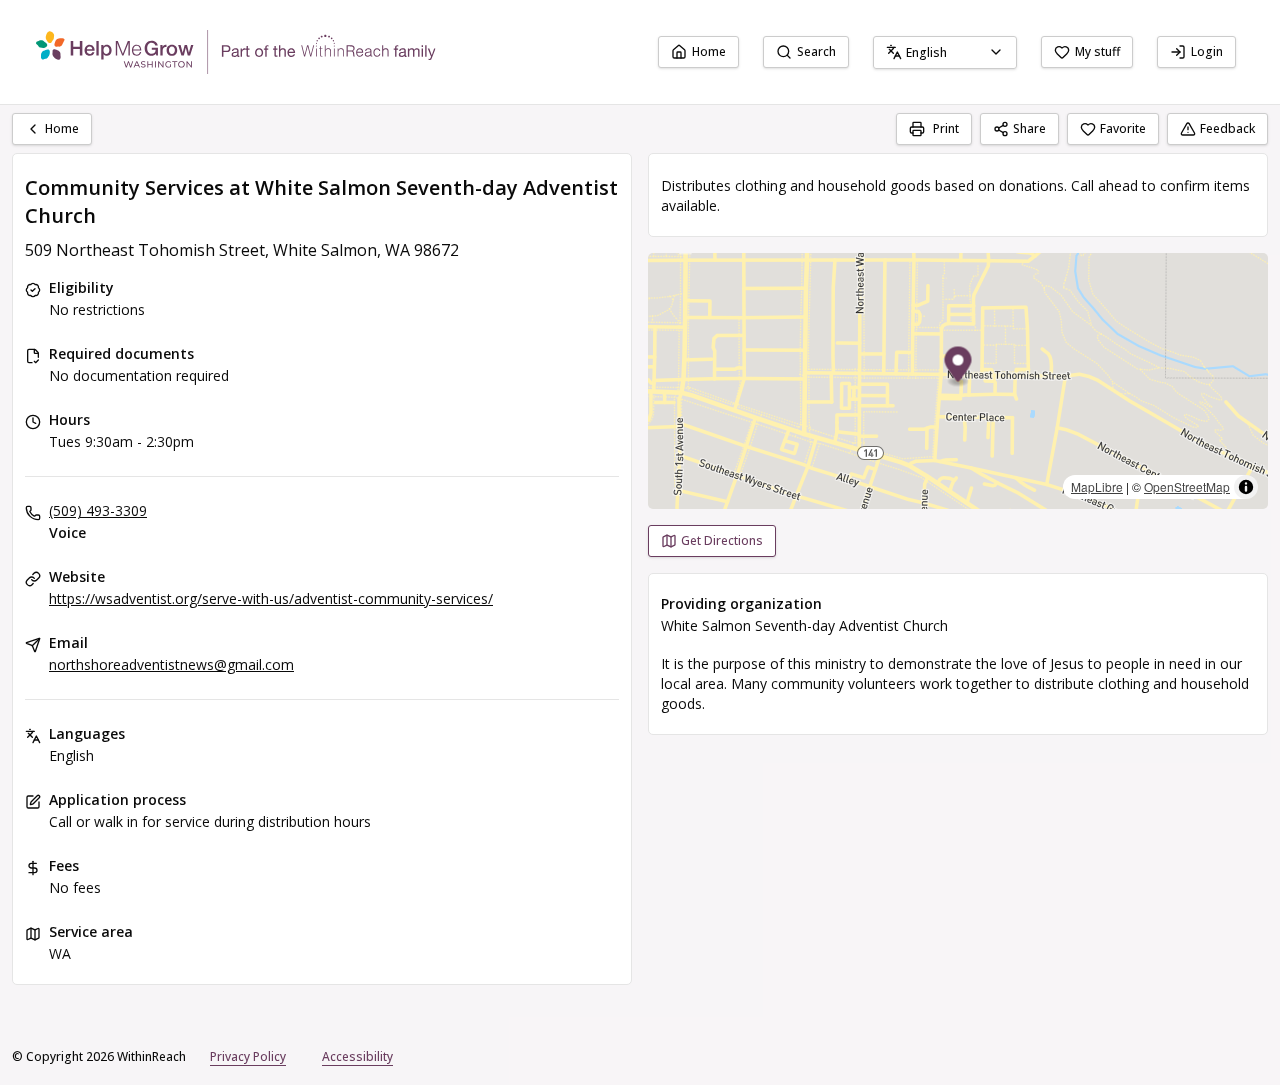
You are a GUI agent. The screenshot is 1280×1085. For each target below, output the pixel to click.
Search (816, 51)
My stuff (1097, 51)
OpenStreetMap (1187, 486)
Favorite (1123, 128)
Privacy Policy (248, 1056)
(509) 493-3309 (98, 510)
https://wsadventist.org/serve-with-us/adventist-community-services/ (271, 598)
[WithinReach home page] (236, 52)
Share (1029, 128)
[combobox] (945, 52)
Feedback (1227, 128)
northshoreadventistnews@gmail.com (171, 664)
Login (1207, 51)
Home (709, 51)
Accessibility (357, 1056)
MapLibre (1097, 486)
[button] (958, 367)
